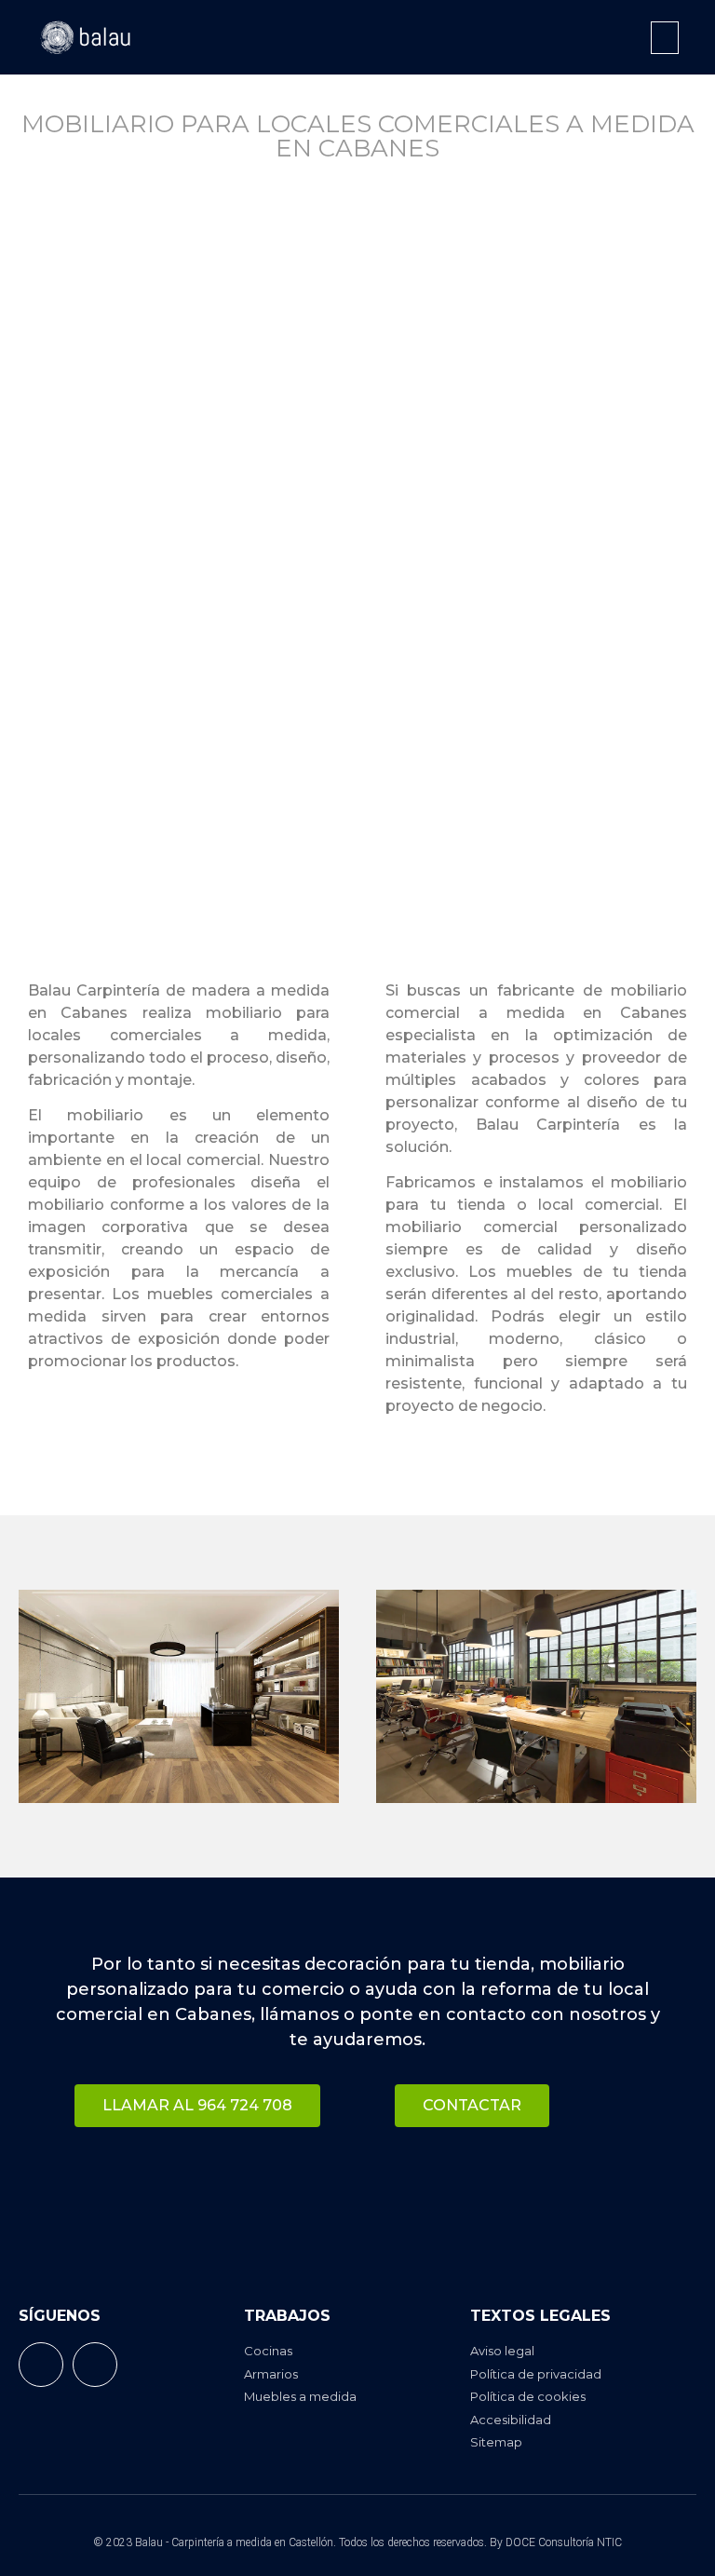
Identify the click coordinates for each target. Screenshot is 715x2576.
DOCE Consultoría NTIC (564, 2542)
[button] (665, 38)
